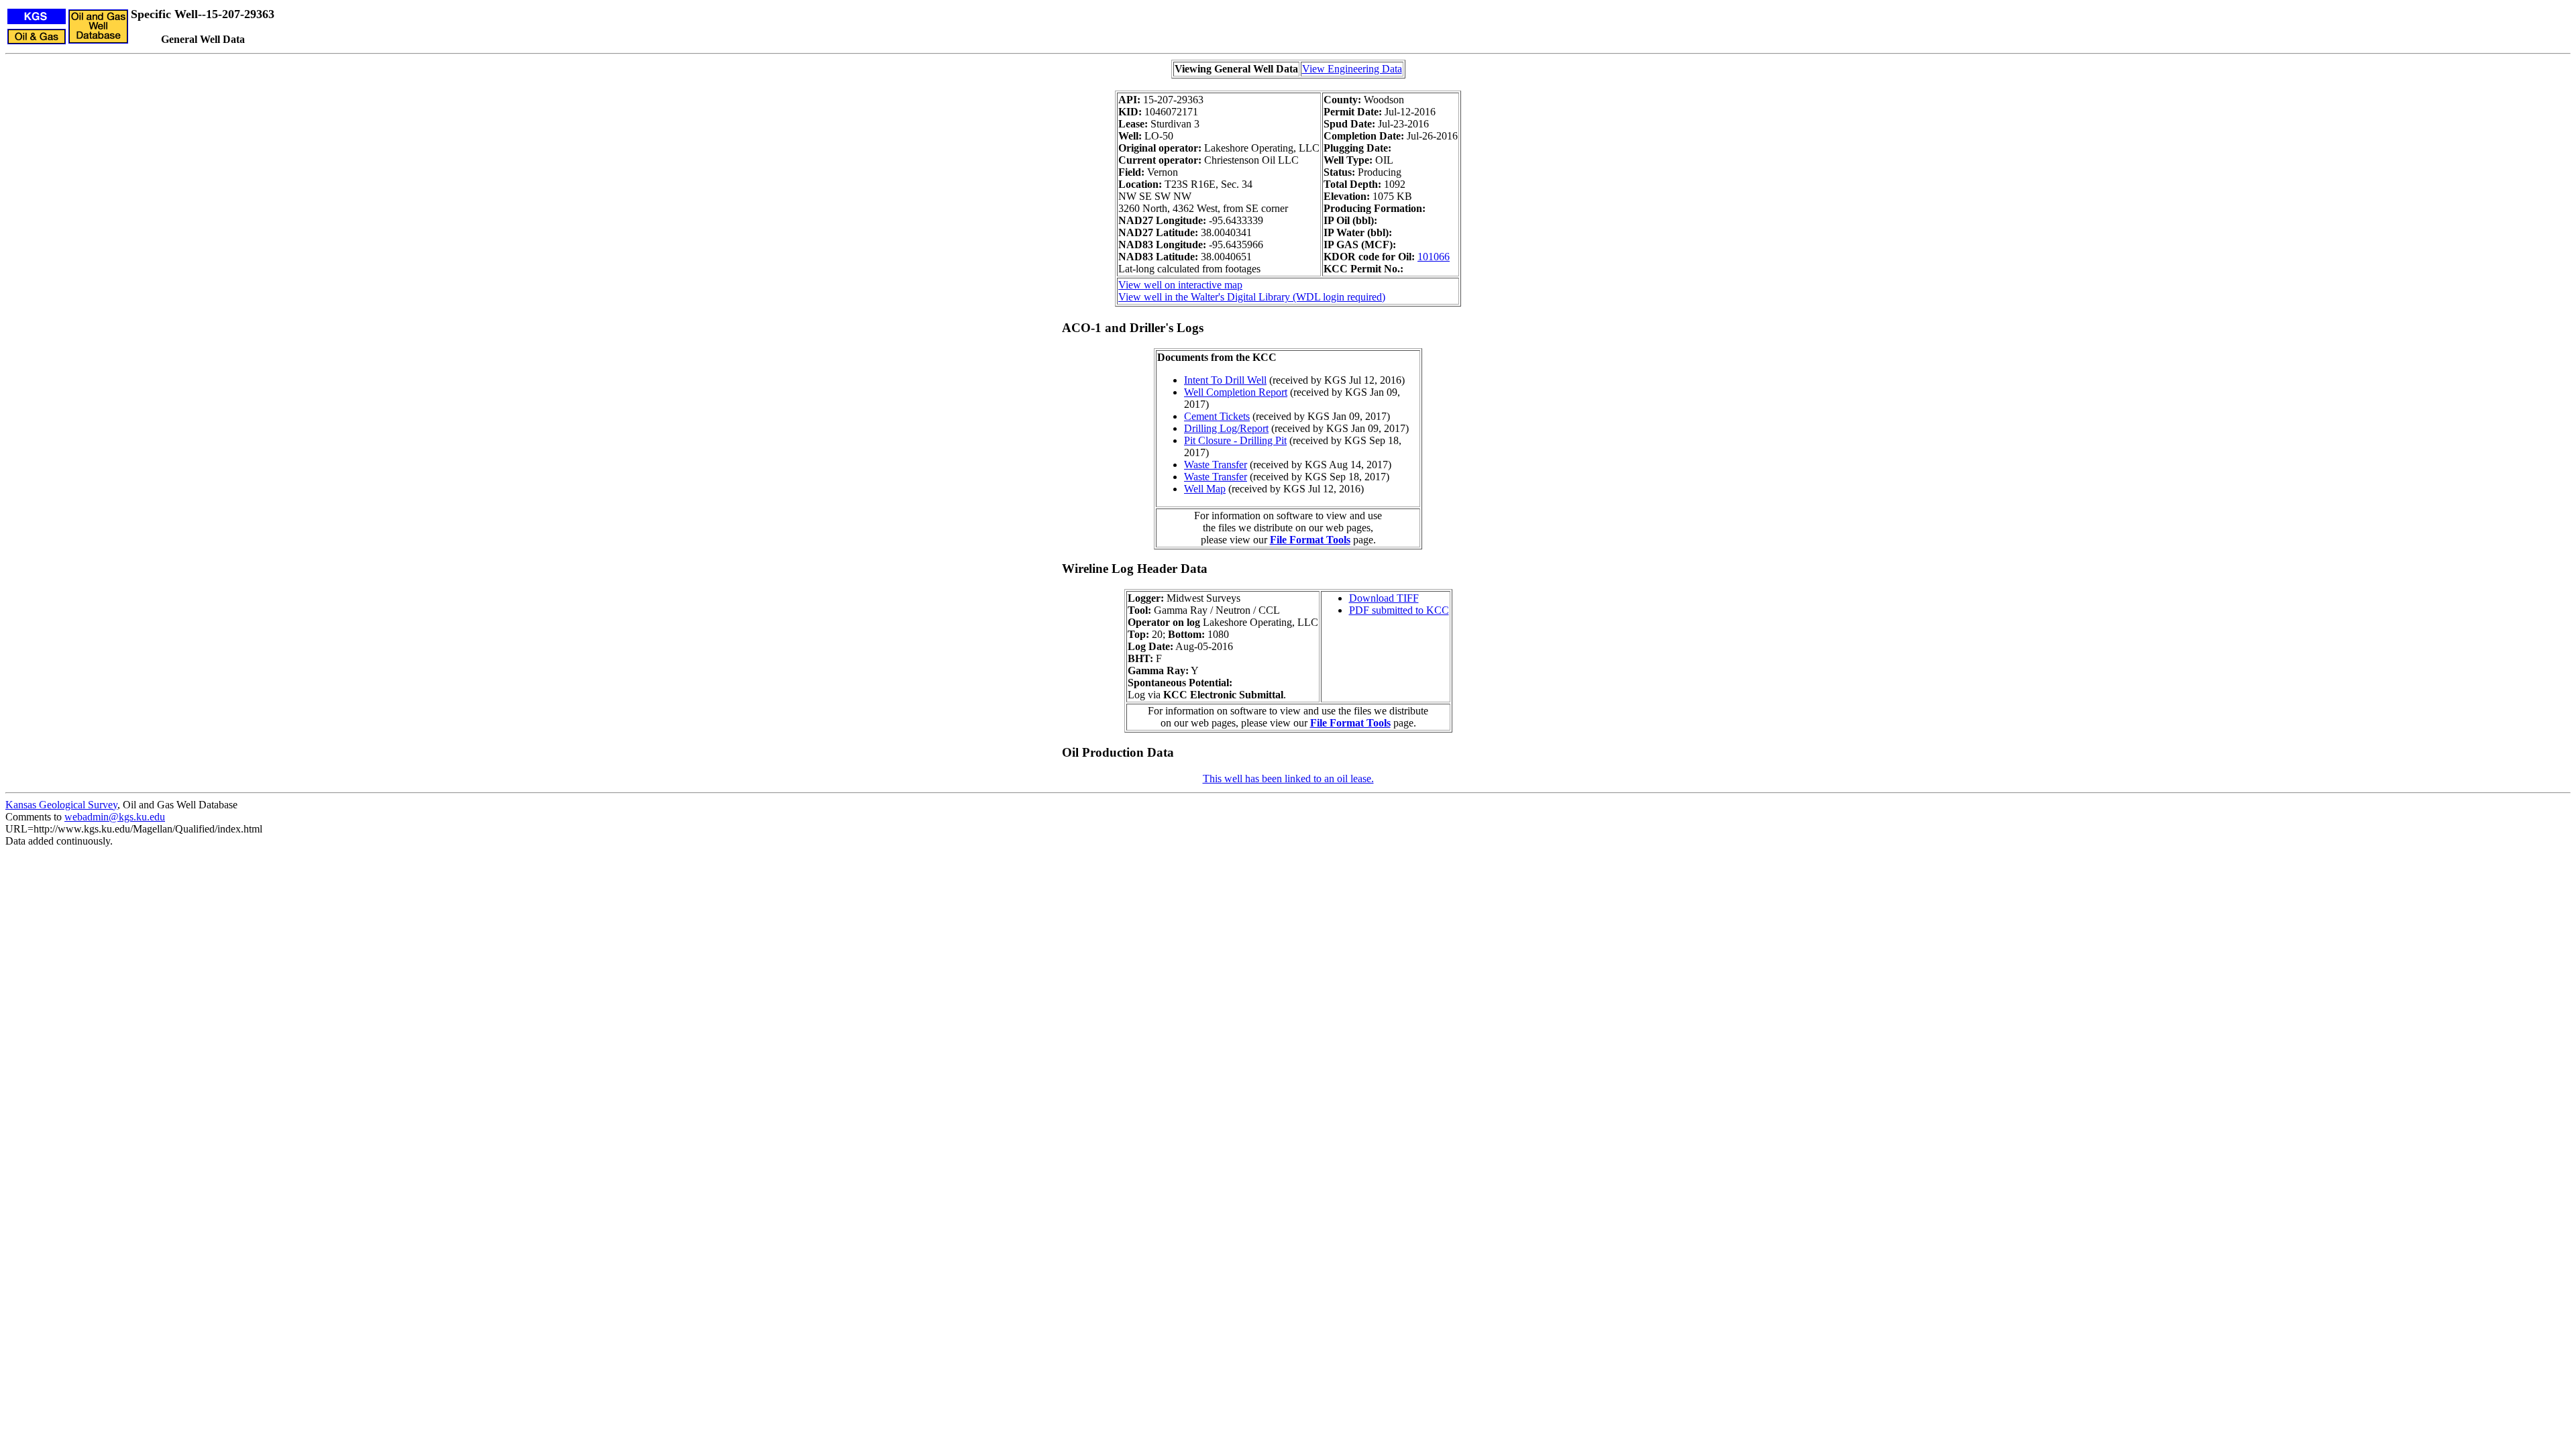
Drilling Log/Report (1226, 428)
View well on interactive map (1180, 285)
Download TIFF (1384, 598)
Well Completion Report (1236, 392)
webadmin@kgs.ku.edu (115, 817)
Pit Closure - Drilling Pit (1235, 440)
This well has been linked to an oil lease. (1288, 779)
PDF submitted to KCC (1399, 610)
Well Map (1205, 489)
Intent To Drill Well (1225, 380)
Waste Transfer (1216, 465)
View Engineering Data (1352, 69)
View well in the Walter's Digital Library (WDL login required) (1252, 297)
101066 (1434, 257)
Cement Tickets (1217, 416)
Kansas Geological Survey (61, 805)
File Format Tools (1310, 540)
